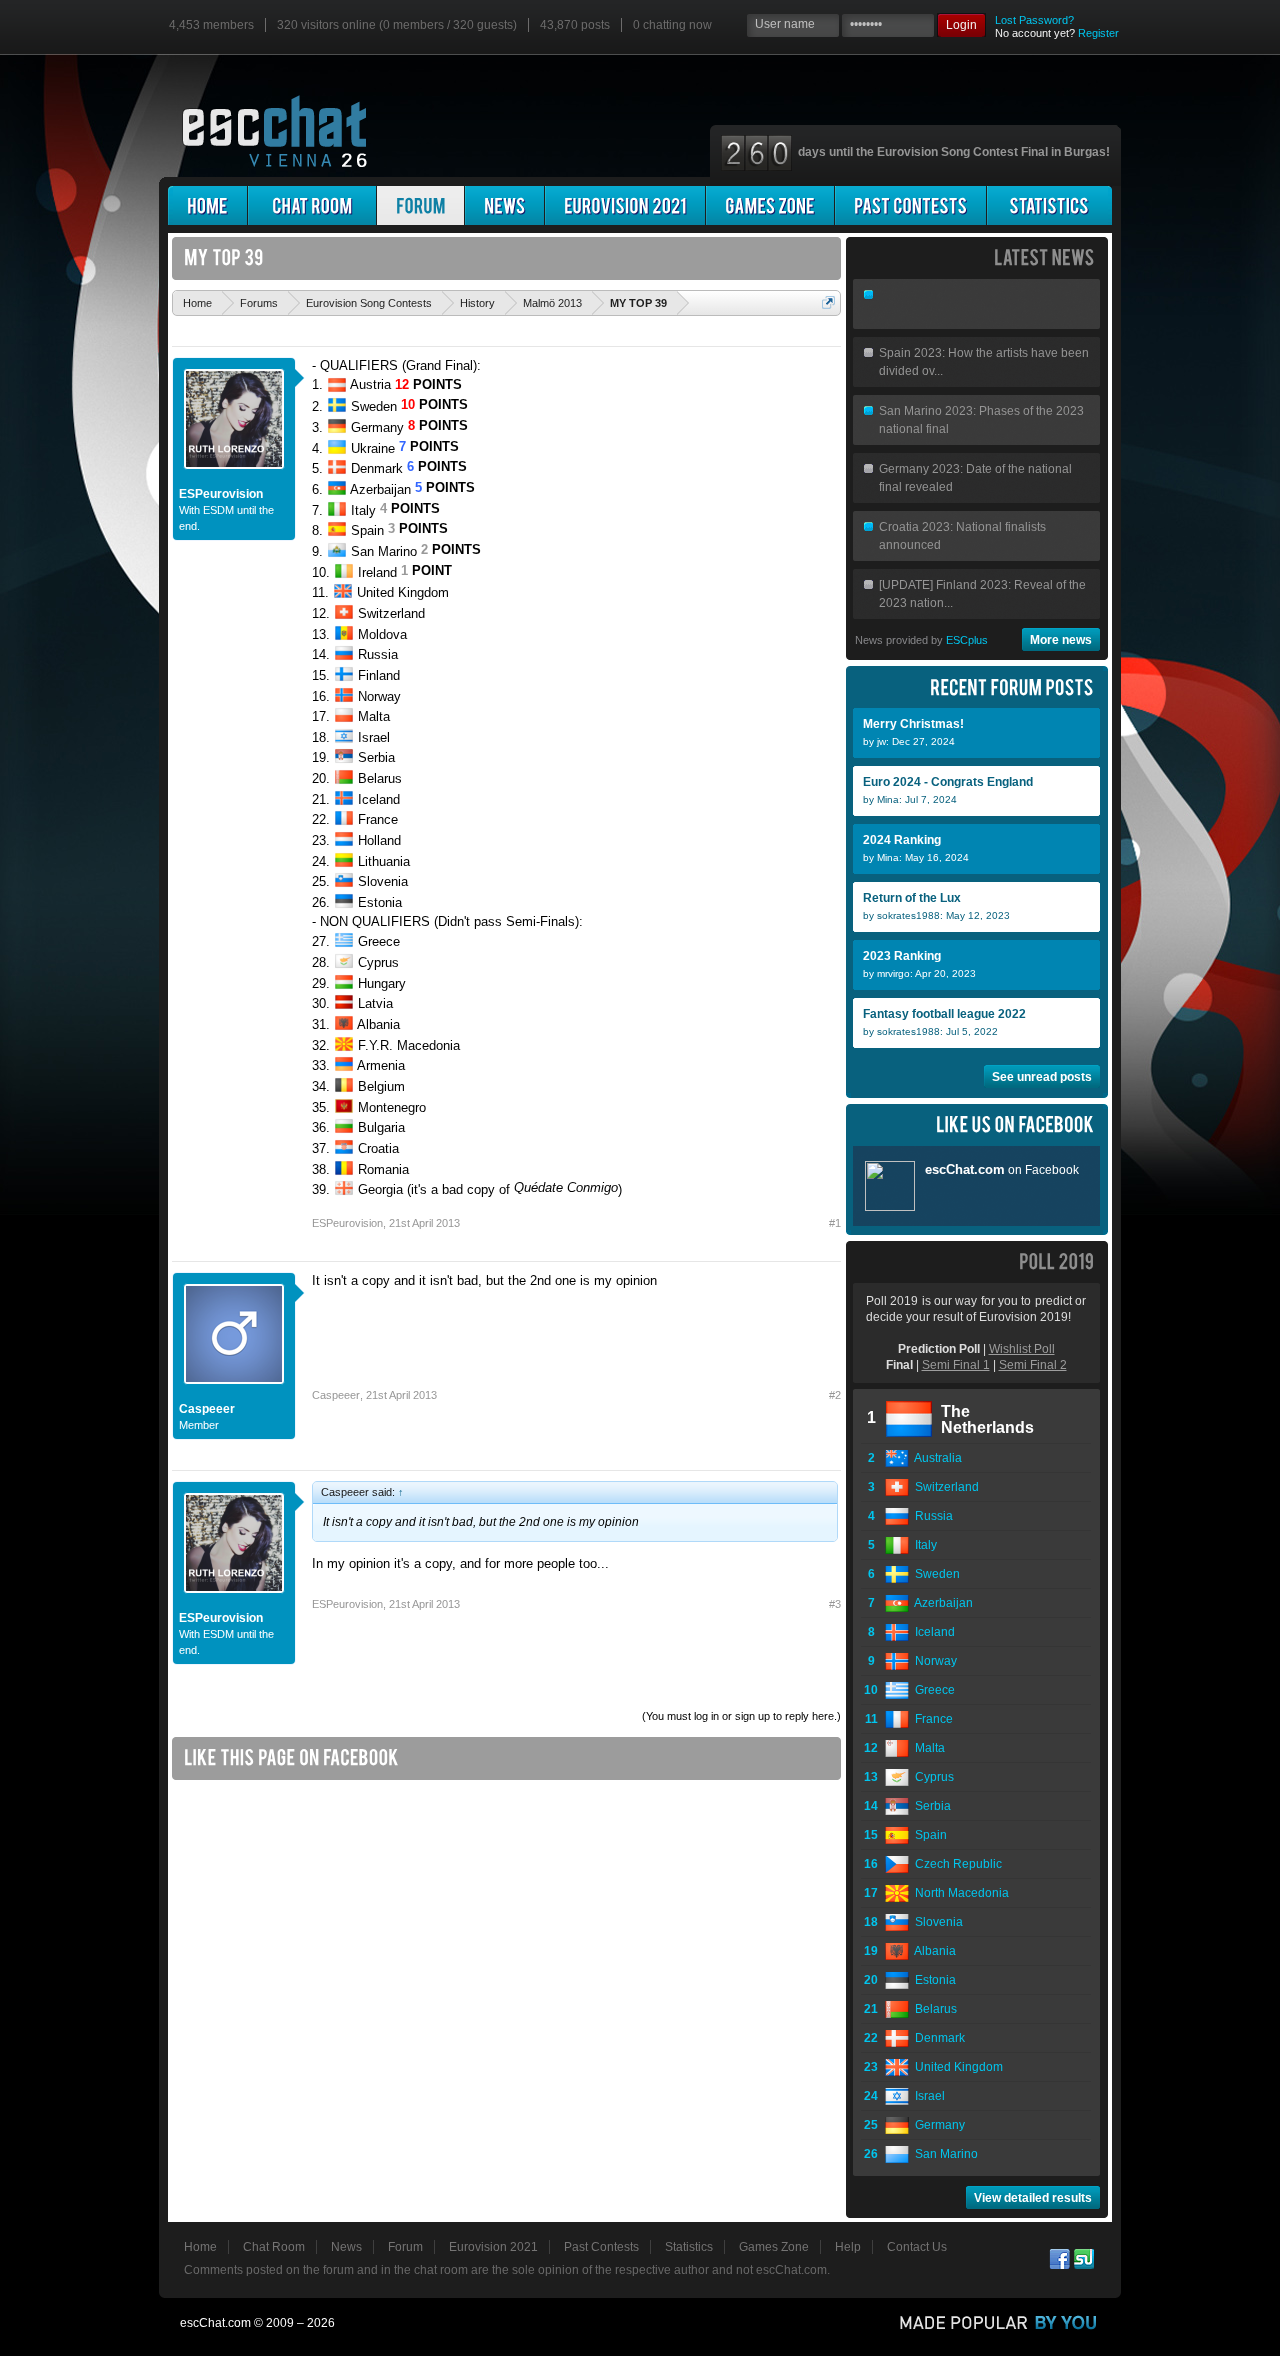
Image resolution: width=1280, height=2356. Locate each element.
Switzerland (944, 1487)
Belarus (933, 2009)
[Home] (207, 205)
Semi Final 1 (956, 1365)
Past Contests (601, 2247)
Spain (928, 1835)
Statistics (689, 2247)
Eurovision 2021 (493, 2247)
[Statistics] (1049, 205)
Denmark (937, 2038)
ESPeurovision (221, 494)
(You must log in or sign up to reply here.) (741, 1716)
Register (1098, 33)
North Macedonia (959, 1893)
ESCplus (967, 640)
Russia (931, 1516)
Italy (923, 1545)
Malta (927, 1748)
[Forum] (420, 205)
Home (200, 2247)
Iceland (932, 1632)
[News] (504, 205)
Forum (405, 2247)
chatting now (672, 25)
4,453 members (211, 25)
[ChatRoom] (312, 205)
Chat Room (274, 2247)
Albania (932, 1951)
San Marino (943, 2154)
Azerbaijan (941, 1603)
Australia (935, 1458)
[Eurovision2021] (625, 205)
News (346, 2247)
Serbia (930, 1806)
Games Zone (774, 2247)
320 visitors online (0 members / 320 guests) (397, 25)
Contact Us (917, 2247)
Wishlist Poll (1022, 1349)
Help (848, 2247)
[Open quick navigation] (828, 302)
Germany (937, 2125)
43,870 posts (575, 25)
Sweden (934, 1574)
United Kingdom (956, 2067)
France (931, 1719)
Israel (927, 2096)
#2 (835, 1395)
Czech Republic (955, 1864)
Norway (933, 1661)
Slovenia (936, 1922)
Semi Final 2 (1033, 1365)
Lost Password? (1034, 20)
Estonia (932, 1980)
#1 (835, 1223)
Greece (932, 1690)
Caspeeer (207, 1409)
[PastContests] (910, 205)
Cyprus (931, 1777)
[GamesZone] (770, 205)
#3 (835, 1604)
